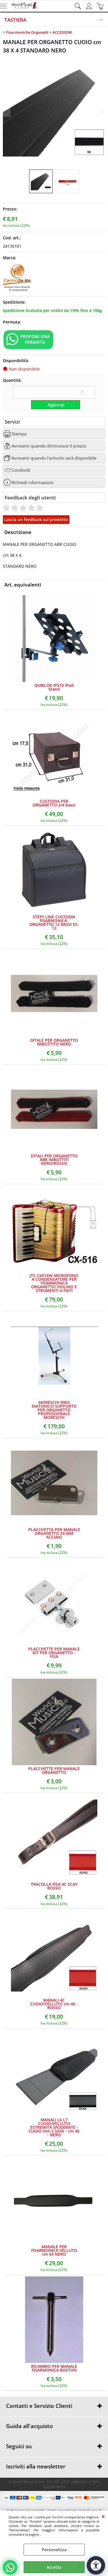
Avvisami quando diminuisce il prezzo (49, 446)
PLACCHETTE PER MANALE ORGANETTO (54, 1770)
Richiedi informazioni (33, 483)
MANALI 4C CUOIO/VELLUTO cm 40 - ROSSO (54, 2004)
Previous (7, 111)
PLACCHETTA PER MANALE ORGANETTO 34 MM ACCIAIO (54, 1533)
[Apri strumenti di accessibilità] (96, 2565)
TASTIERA (15, 20)
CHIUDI (103, 2516)
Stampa (19, 434)
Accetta (54, 2567)
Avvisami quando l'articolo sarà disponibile (54, 458)
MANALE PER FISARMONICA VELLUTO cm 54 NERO (54, 2250)
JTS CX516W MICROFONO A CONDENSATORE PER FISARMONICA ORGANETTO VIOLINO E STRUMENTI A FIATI (54, 1283)
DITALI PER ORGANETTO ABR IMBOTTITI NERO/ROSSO (54, 1160)
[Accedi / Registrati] (90, 6)
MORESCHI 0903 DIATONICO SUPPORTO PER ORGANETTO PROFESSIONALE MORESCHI (54, 1410)
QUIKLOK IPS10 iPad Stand (54, 687)
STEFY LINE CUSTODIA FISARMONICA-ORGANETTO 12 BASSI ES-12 (54, 922)
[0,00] (101, 6)
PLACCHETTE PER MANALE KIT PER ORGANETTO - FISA (54, 1653)
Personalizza (54, 2550)
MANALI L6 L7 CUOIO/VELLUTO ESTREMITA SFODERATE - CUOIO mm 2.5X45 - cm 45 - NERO (54, 2127)
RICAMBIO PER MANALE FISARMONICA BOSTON (54, 2368)
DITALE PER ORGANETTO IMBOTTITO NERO (54, 1042)
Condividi (21, 470)
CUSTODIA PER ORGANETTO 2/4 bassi (54, 803)
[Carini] (17, 290)
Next (101, 111)
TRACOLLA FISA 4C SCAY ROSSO (54, 1886)
